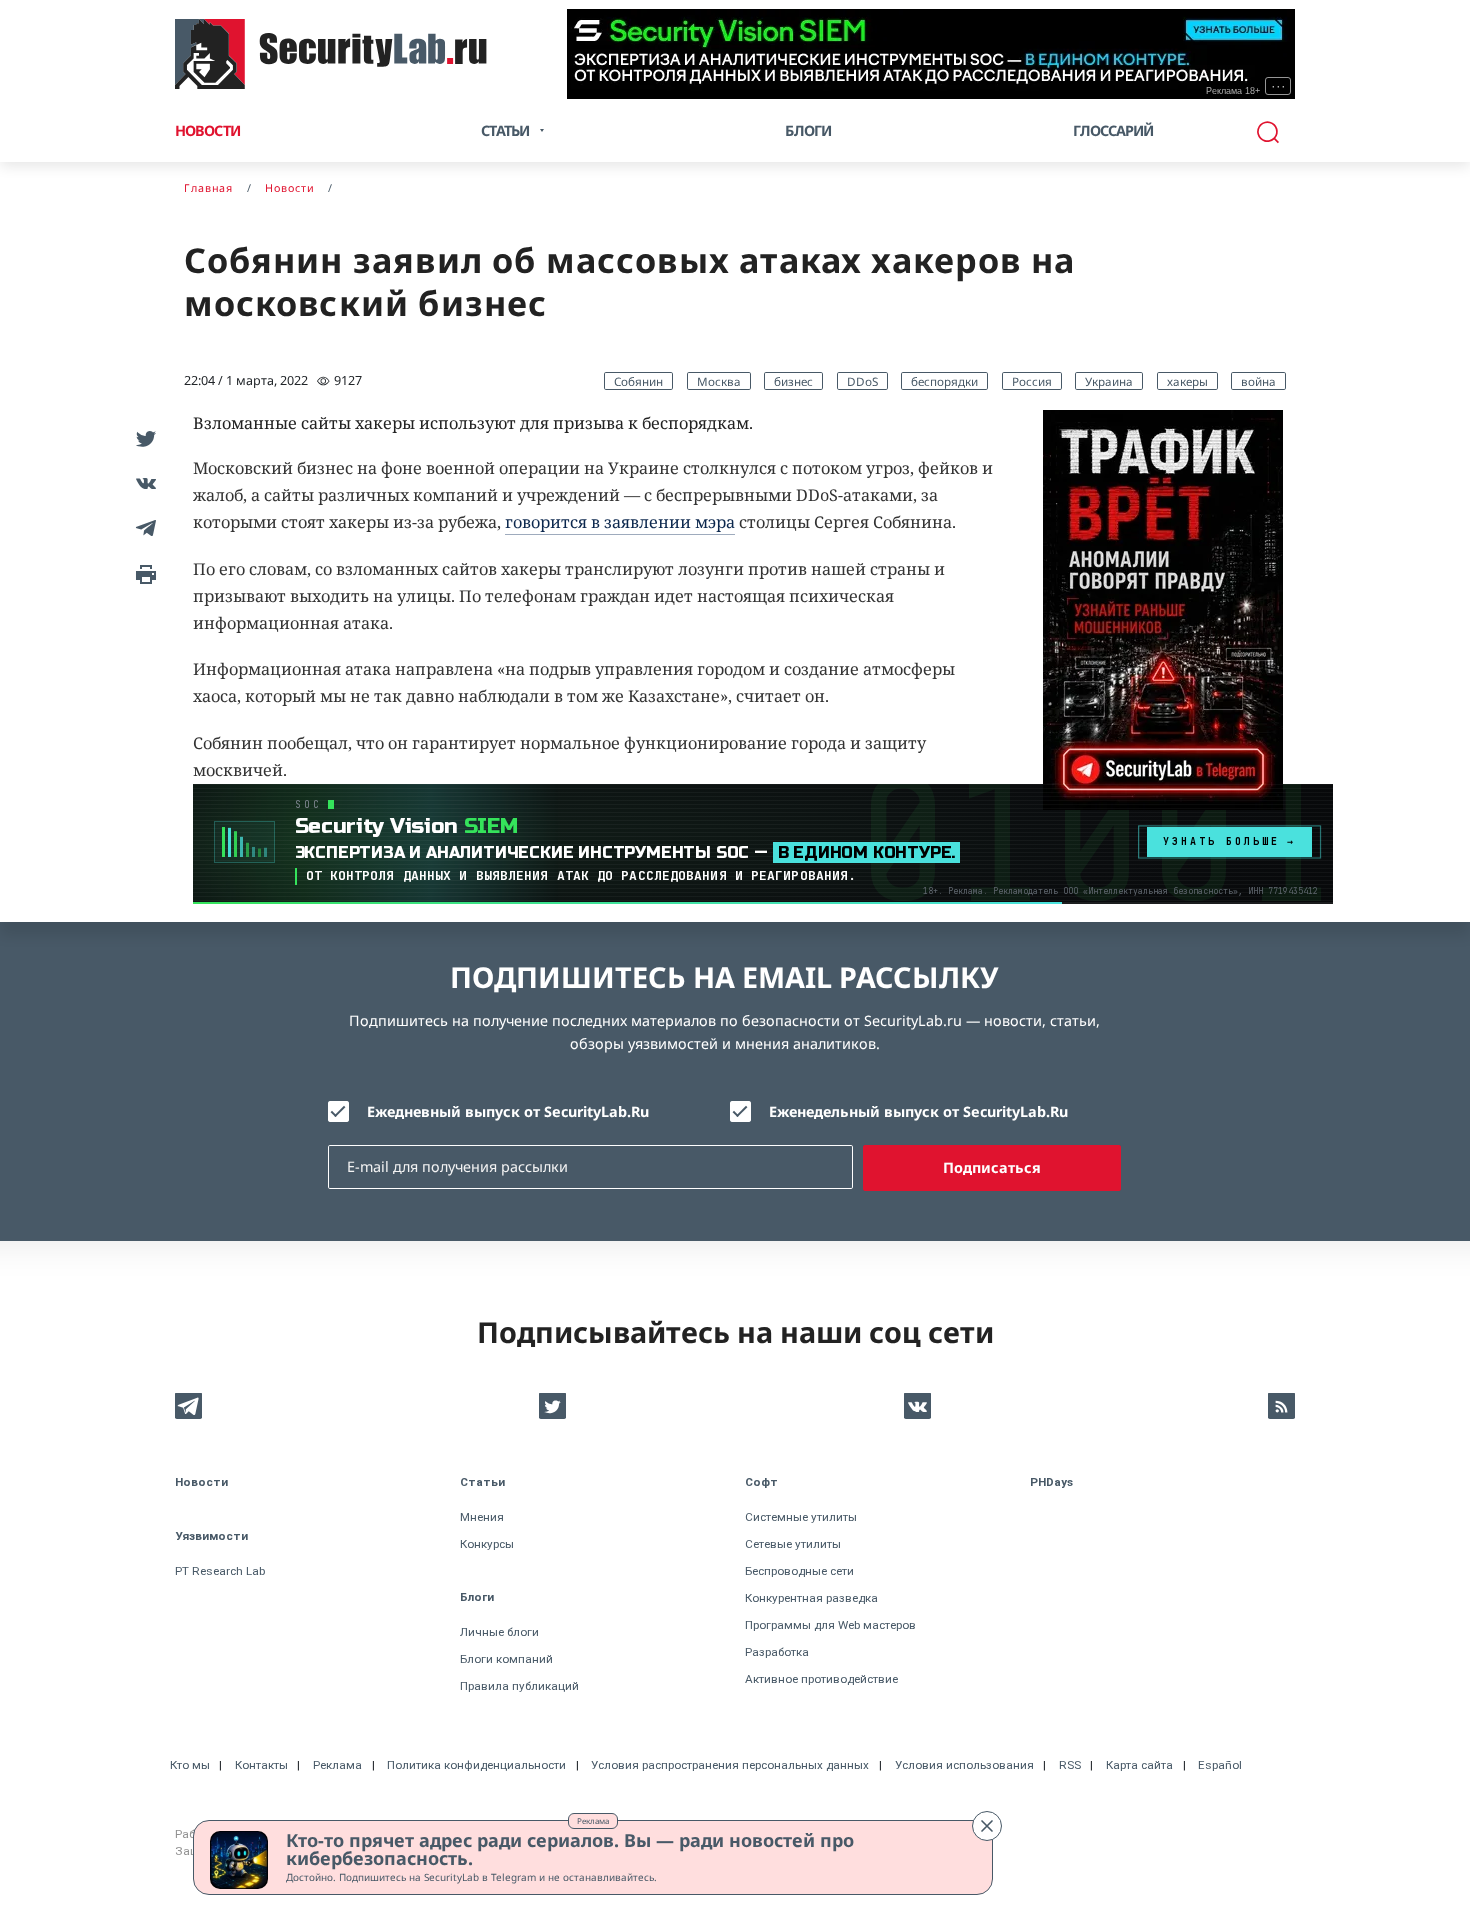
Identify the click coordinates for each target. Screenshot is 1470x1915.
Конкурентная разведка (811, 1598)
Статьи (482, 1482)
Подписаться (992, 1167)
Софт (761, 1482)
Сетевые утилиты (793, 1544)
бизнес (793, 381)
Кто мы (190, 1765)
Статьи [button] (505, 130)
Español (1220, 1765)
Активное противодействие (821, 1679)
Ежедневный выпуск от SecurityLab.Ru (508, 1111)
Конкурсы (487, 1544)
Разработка (777, 1652)
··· (1278, 86)
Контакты (261, 1765)
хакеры (1187, 381)
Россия (1032, 381)
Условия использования (964, 1765)
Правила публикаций (519, 1686)
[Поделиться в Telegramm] (142, 527)
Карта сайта (1139, 1765)
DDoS (862, 381)
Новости (207, 130)
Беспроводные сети (799, 1571)
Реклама (593, 1820)
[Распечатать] (142, 572)
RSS (1070, 1765)
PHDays (1051, 1482)
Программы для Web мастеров (830, 1625)
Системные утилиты (801, 1517)
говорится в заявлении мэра (620, 522)
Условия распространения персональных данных (730, 1765)
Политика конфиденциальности (476, 1765)
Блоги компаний (506, 1659)
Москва (719, 381)
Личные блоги (499, 1632)
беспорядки (944, 381)
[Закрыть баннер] (987, 1826)
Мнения (482, 1517)
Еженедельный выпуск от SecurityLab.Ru (918, 1111)
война (1258, 381)
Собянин (638, 381)
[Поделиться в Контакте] (142, 482)
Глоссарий (1113, 130)
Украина (1109, 381)
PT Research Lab (220, 1571)
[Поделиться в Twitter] (142, 437)
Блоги (808, 130)
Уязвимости (211, 1536)
